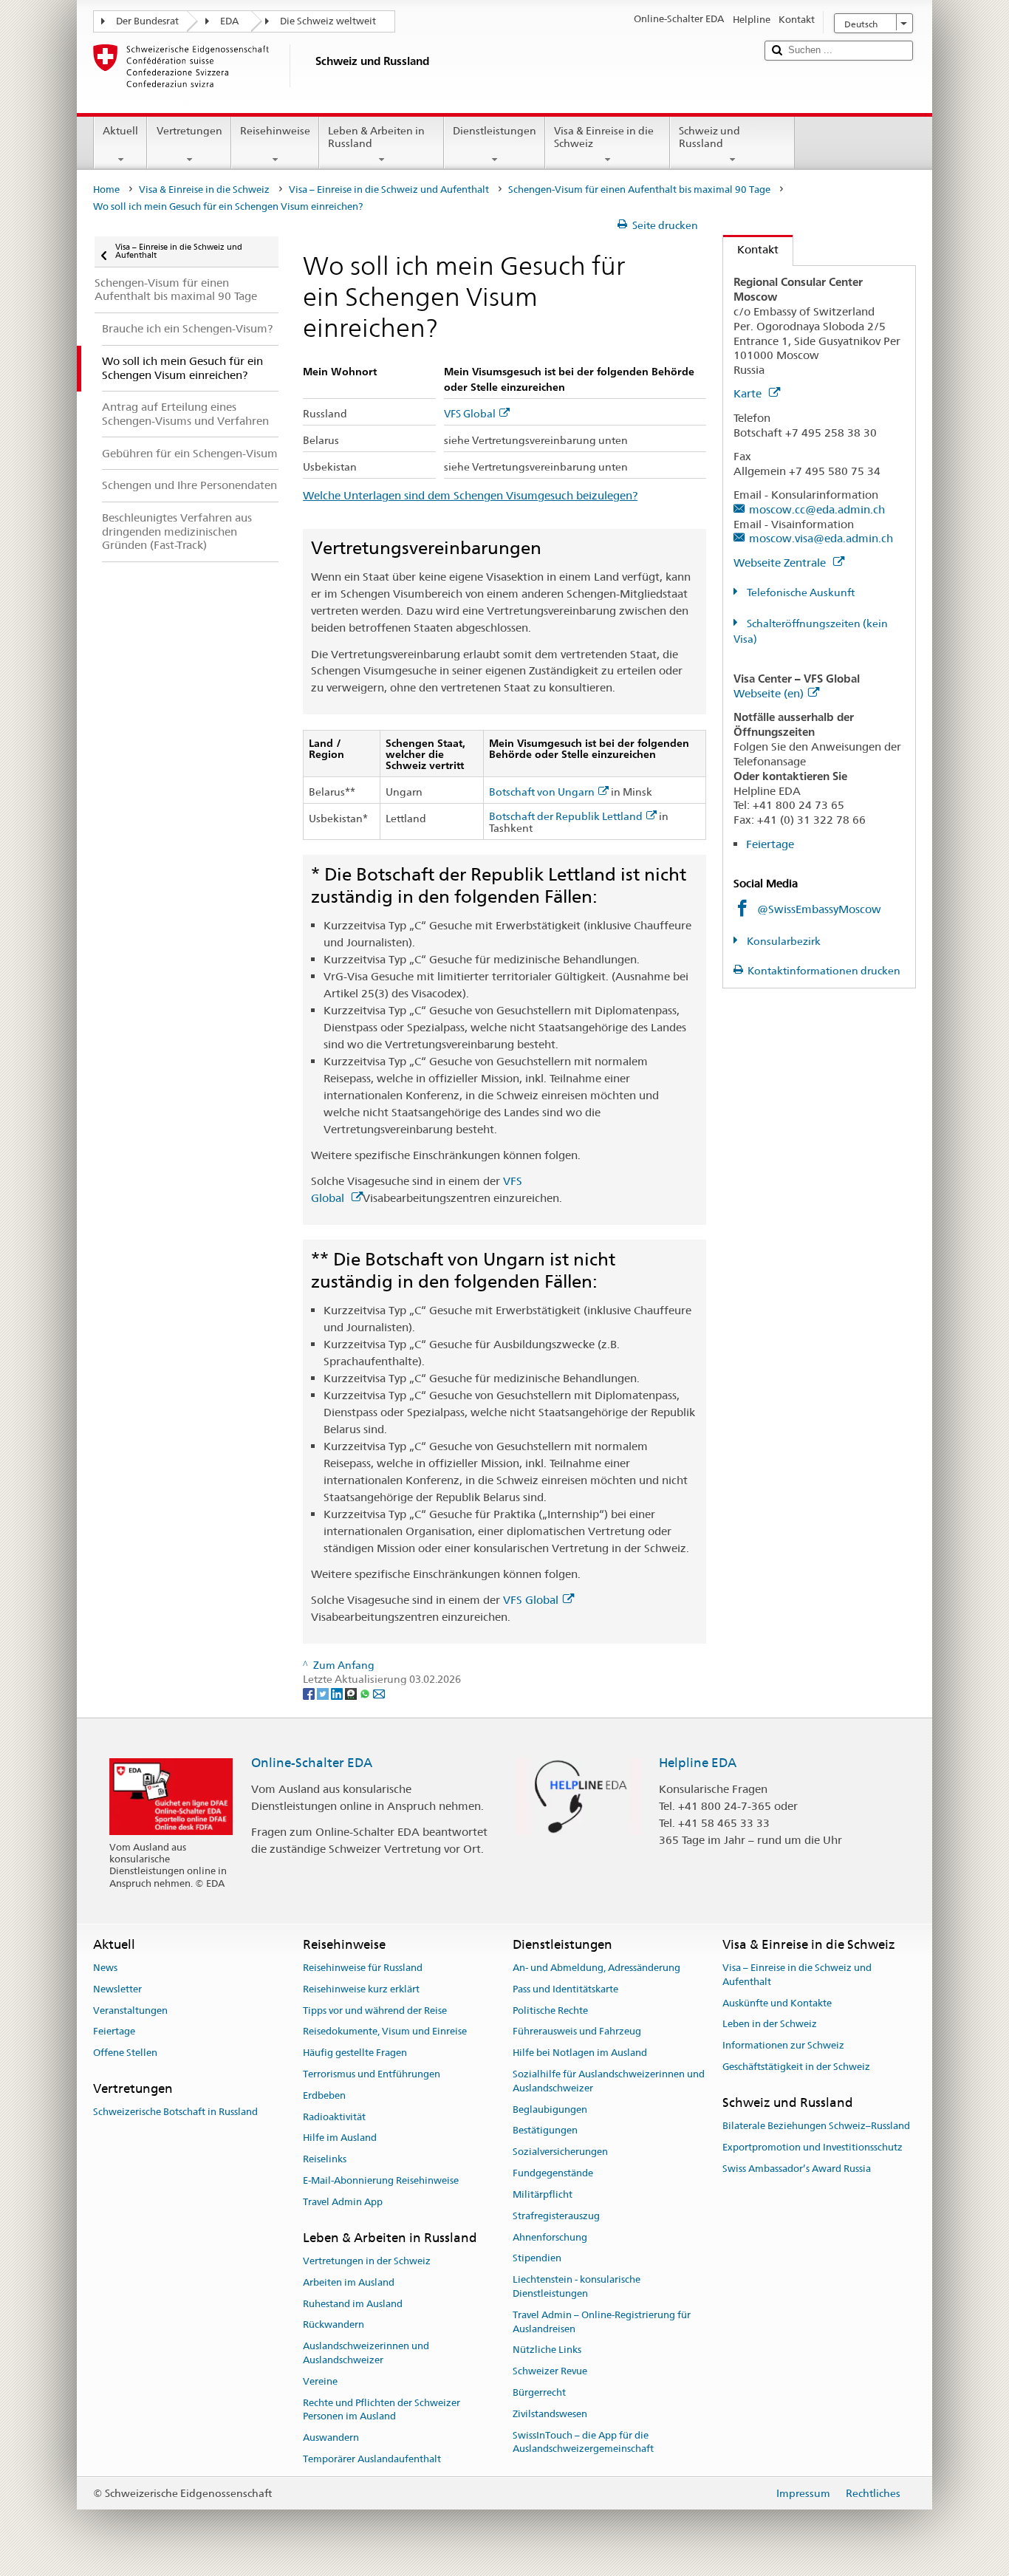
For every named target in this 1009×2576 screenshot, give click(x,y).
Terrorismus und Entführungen (372, 2074)
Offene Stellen (125, 2053)
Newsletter (117, 1989)
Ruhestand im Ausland (353, 2304)
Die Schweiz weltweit (328, 21)
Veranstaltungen (130, 2010)
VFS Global (470, 414)
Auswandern (331, 2438)
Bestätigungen (545, 2131)
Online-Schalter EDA (312, 1763)
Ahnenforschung (550, 2237)
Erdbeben (324, 2095)
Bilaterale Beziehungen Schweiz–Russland (816, 2126)
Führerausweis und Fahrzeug (577, 2032)
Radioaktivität (334, 2117)
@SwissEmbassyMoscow (819, 909)
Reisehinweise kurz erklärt (361, 1989)
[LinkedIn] (338, 1693)
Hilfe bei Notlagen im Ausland (580, 2053)
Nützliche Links (547, 2350)
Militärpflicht (543, 2194)
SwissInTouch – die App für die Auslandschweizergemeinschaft (583, 2442)
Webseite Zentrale (781, 563)
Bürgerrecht (539, 2392)
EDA (229, 21)
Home (106, 189)
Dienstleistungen (495, 131)
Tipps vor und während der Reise (375, 2010)
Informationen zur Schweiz (783, 2045)
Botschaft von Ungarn (542, 792)
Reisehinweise (275, 131)
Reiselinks (325, 2160)
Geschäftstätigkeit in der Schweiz (796, 2067)
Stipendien (537, 2259)
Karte (749, 393)
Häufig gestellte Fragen (355, 2053)
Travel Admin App (343, 2202)
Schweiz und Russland (709, 137)
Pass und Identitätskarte (565, 1989)
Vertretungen (189, 131)
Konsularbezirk (783, 941)
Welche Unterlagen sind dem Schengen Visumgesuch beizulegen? (470, 495)
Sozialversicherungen (560, 2152)
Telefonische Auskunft (800, 592)
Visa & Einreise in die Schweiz (604, 137)
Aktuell (120, 131)
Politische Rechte (550, 2010)
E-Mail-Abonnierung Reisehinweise (381, 2180)
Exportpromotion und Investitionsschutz (813, 2147)
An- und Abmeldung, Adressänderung (596, 1968)
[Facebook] (310, 1693)
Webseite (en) (769, 693)
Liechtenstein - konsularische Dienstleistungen (577, 2286)
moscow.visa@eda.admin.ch (821, 538)
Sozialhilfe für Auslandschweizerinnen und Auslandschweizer (609, 2081)
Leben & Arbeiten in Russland (376, 137)
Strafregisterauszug (556, 2216)
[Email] (379, 1693)
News (105, 1968)
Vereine (320, 2381)
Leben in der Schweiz (770, 2025)
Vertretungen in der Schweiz (367, 2261)
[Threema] (352, 1693)
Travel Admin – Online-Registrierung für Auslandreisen (602, 2322)
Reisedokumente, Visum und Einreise (385, 2032)
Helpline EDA (698, 1763)
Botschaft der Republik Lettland (566, 817)
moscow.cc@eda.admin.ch (817, 509)
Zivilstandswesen (550, 2414)
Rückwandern (334, 2325)
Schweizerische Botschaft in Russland (175, 2112)
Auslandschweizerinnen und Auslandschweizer (366, 2354)
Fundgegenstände (553, 2173)
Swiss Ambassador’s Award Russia (797, 2169)
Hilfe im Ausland (340, 2138)
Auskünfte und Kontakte (777, 2003)
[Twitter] (324, 1693)
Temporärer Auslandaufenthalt (372, 2459)
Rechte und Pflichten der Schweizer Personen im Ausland (382, 2410)
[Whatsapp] (366, 1693)
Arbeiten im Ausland (349, 2282)
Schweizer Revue (550, 2371)
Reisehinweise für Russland (363, 1968)
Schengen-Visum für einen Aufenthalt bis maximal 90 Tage (639, 189)
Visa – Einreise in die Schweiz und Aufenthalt (389, 189)
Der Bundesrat (147, 21)
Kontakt (751, 249)
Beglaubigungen (550, 2109)
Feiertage (770, 844)
